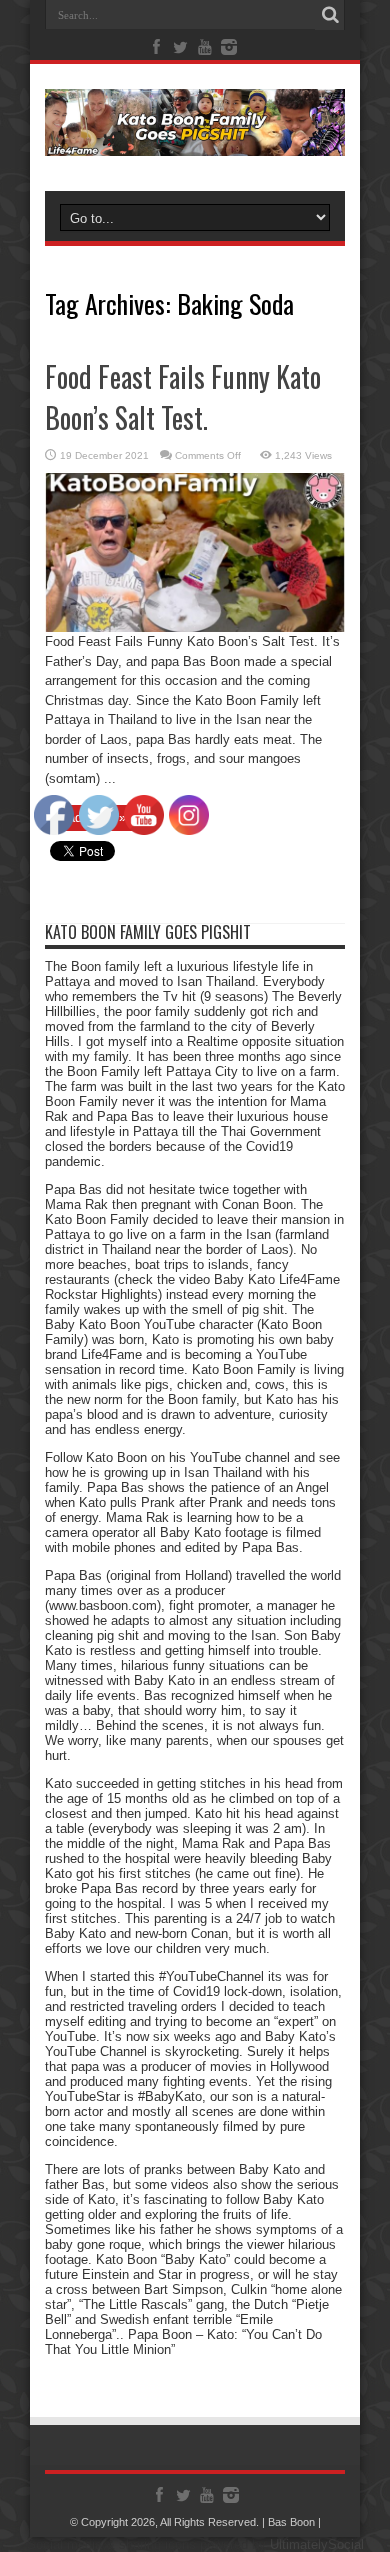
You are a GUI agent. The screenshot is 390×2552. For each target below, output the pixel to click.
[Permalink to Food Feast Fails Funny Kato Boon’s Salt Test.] (195, 627)
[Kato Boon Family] (195, 141)
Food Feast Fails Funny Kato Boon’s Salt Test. (183, 397)
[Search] (330, 15)
